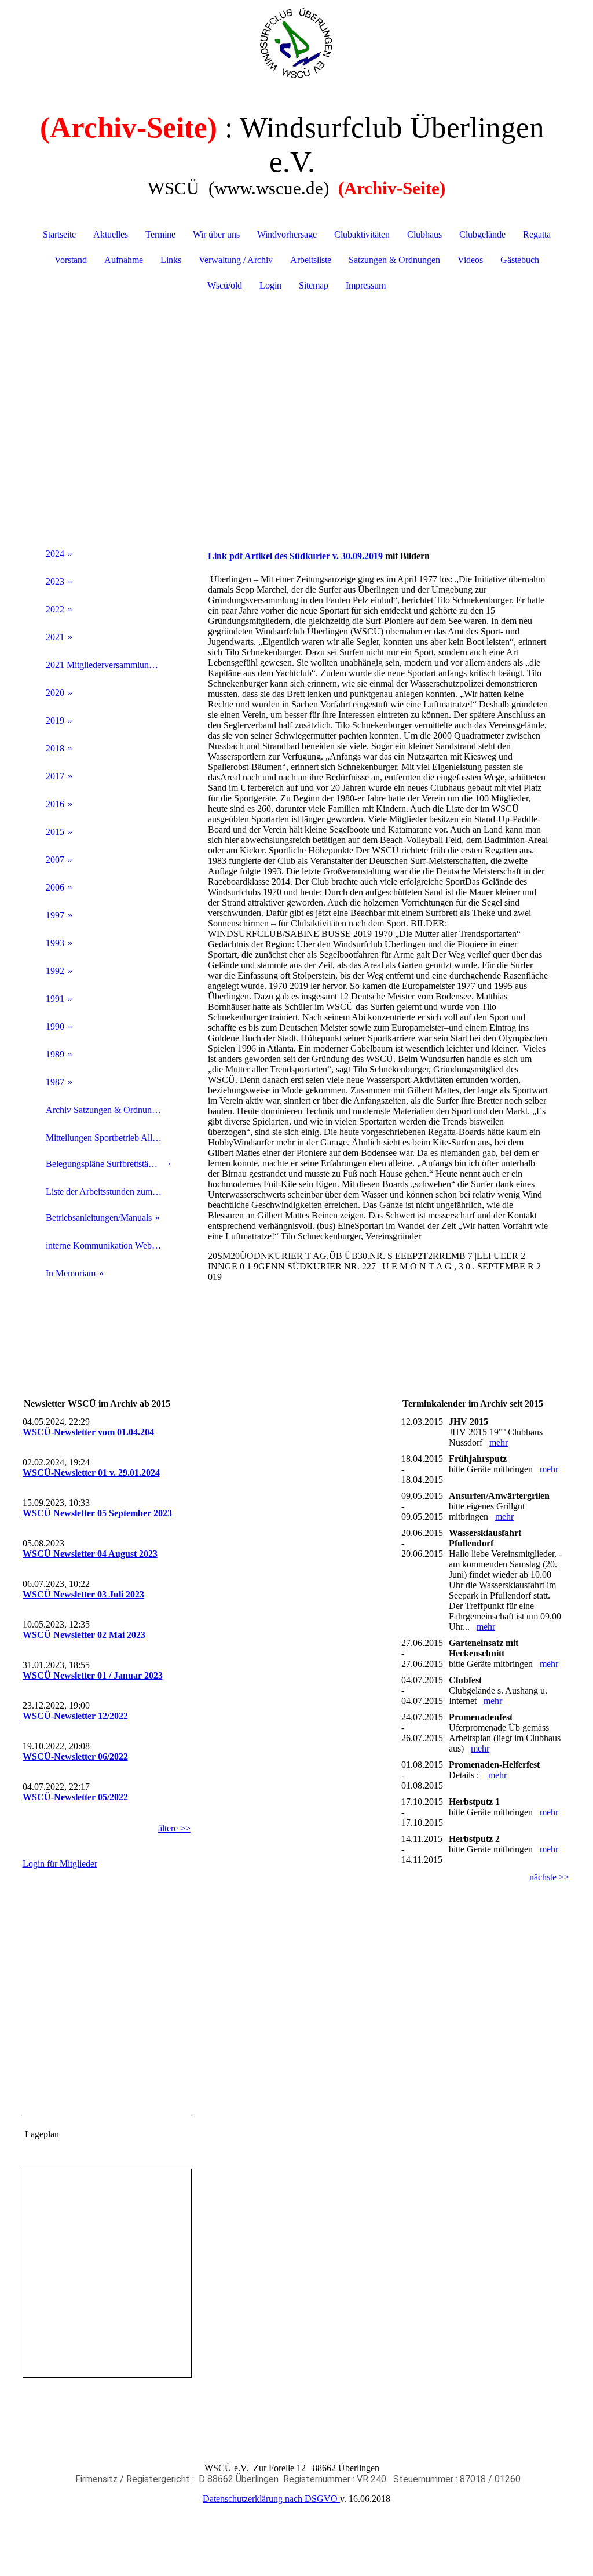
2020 (55, 693)
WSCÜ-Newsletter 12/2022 (75, 1716)
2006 (55, 887)
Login (270, 285)
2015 (55, 832)
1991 (55, 999)
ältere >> (174, 1828)
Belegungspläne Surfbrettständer (105, 1164)
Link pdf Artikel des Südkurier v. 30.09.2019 (295, 556)
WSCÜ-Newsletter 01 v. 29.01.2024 (91, 1473)
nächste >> (549, 1877)
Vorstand (71, 260)
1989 (55, 1054)
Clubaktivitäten (362, 234)
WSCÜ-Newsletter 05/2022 (75, 1797)
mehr (499, 1442)
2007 (55, 860)
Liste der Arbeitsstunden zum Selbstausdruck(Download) (108, 1192)
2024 (55, 554)
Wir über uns (216, 234)
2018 (55, 748)
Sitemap (314, 285)
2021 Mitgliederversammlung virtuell (108, 665)
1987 (55, 1082)
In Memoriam (71, 1273)
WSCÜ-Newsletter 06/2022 (75, 1756)
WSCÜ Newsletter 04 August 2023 (90, 1554)
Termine (160, 234)
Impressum (366, 285)
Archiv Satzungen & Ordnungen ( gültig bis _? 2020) (108, 1110)
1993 (55, 943)
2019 (55, 720)
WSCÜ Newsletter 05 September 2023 (97, 1513)
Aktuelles (111, 234)
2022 (55, 609)
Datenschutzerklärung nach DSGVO (271, 2499)
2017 (55, 776)
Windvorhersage (287, 234)
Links (171, 260)
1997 (55, 915)
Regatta (537, 234)
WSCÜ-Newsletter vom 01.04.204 (88, 1432)
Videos (470, 260)
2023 (55, 581)
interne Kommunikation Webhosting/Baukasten (108, 1245)
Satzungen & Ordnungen (394, 260)
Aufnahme (124, 260)
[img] (297, 43)
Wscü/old (225, 285)
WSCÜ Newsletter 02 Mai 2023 (84, 1635)
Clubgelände (482, 234)
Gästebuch (520, 260)
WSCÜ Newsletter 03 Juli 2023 (83, 1594)
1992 (55, 971)
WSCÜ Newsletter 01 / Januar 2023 (93, 1675)
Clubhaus (424, 234)
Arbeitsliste (311, 260)
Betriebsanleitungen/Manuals (99, 1218)
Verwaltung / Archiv (236, 260)
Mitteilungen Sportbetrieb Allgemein (108, 1138)
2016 (55, 804)
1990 (55, 1026)
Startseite (59, 234)
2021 (55, 637)
